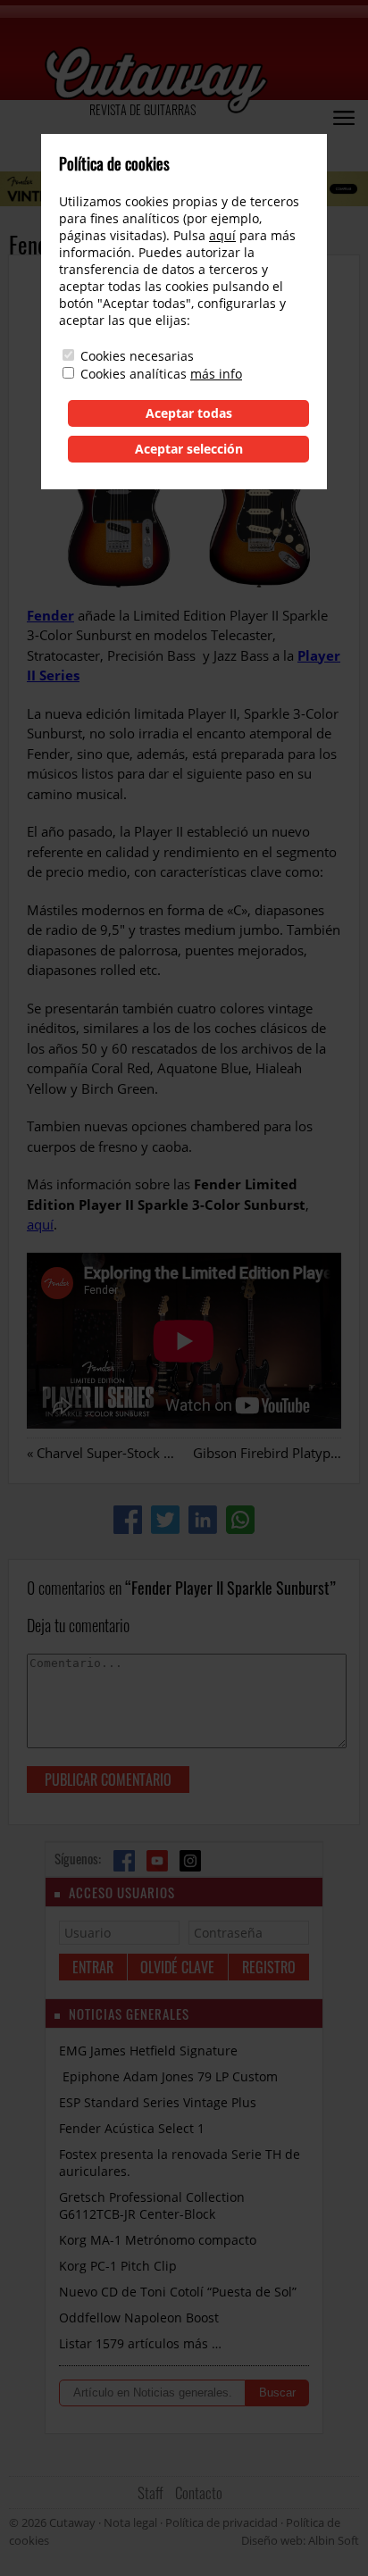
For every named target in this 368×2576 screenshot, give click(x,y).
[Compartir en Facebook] (128, 1520)
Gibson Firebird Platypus (269, 1453)
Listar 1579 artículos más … (140, 2343)
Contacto (199, 2493)
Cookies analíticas (134, 374)
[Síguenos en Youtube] (157, 1861)
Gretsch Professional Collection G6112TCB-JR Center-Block (152, 2205)
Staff (151, 2493)
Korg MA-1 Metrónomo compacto (158, 2240)
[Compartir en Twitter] (165, 1520)
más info (216, 374)
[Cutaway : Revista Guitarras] (156, 82)
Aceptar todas (189, 413)
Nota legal (130, 2522)
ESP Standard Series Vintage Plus (158, 2102)
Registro (269, 1967)
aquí (40, 1224)
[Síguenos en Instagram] (190, 1861)
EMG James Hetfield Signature (148, 2051)
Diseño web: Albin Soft (300, 2540)
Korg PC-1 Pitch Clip (118, 2266)
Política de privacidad (222, 2522)
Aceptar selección (189, 449)
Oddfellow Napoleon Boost (139, 2318)
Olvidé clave (177, 1967)
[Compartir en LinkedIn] (203, 1520)
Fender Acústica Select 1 (132, 2128)
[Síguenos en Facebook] (124, 1861)
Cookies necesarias (137, 356)
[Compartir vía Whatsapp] (240, 1520)
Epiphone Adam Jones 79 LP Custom (168, 2076)
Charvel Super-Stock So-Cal (119, 1453)
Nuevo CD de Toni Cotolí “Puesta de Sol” (178, 2292)
